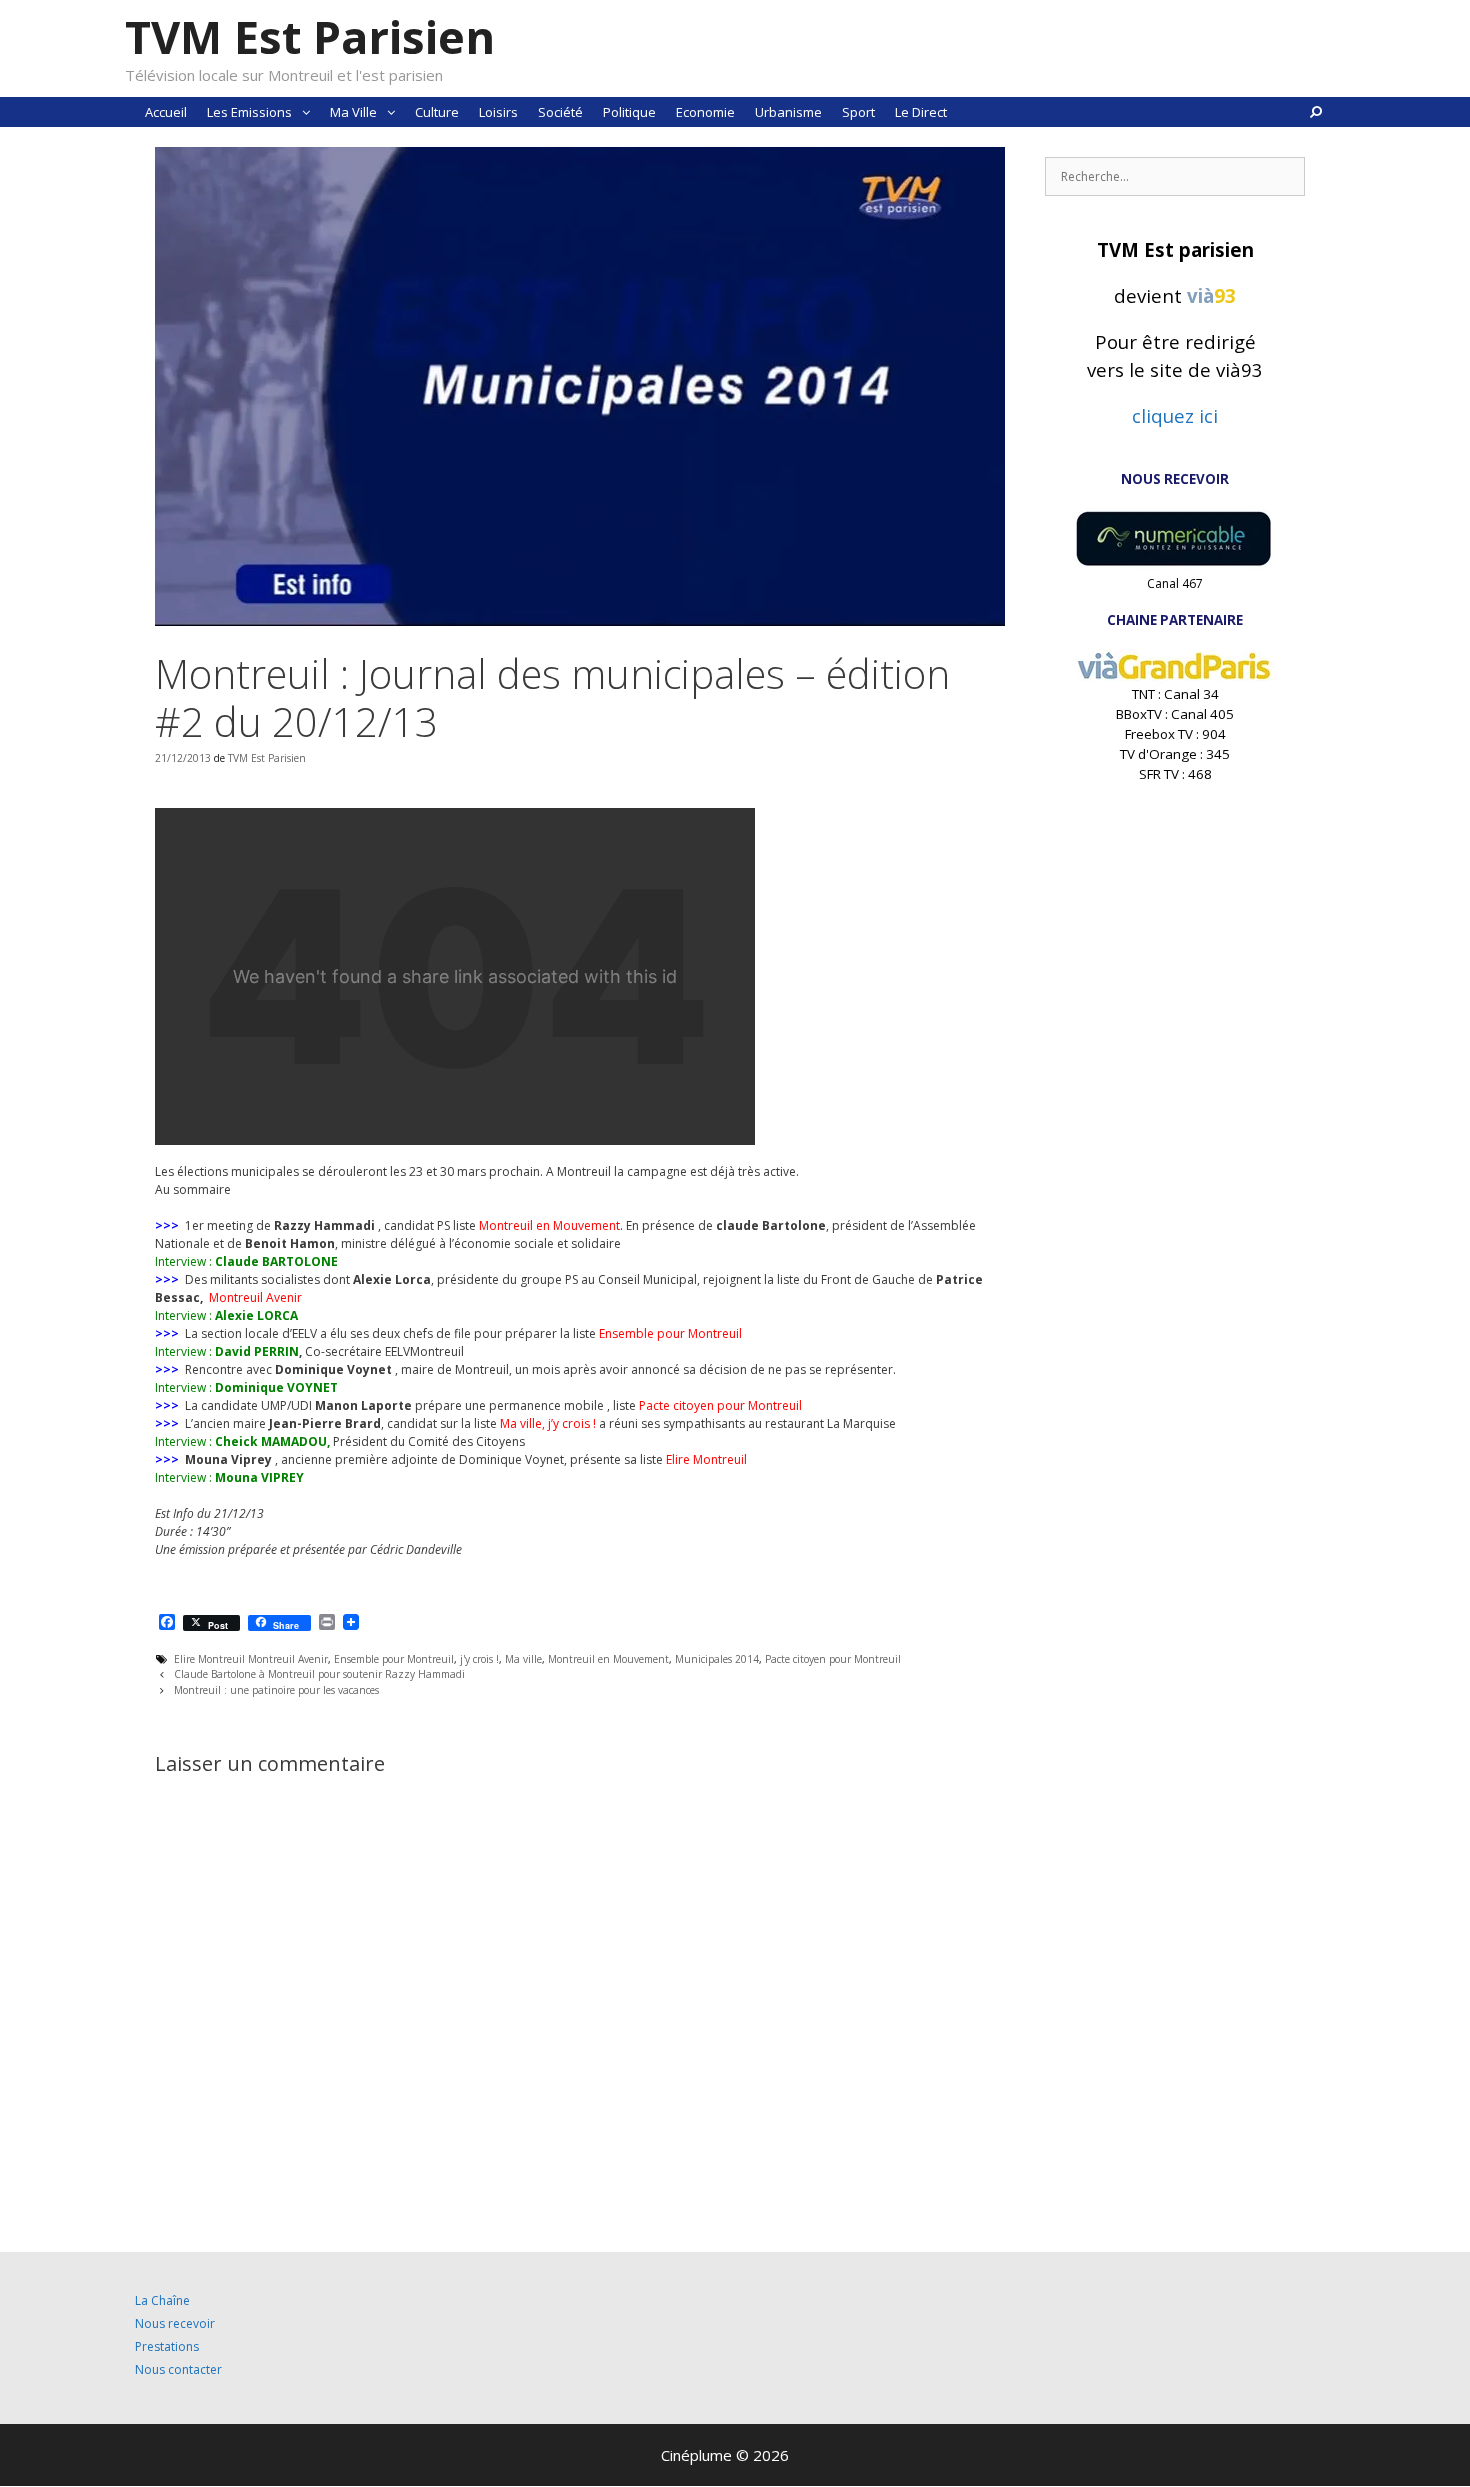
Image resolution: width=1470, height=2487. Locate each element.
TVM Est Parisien (310, 36)
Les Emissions (249, 112)
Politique (629, 112)
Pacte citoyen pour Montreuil (833, 1659)
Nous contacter (178, 2369)
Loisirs (498, 112)
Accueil (166, 112)
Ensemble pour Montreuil (394, 1659)
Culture (437, 112)
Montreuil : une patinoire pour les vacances (276, 1690)
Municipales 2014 (717, 1659)
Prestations (167, 2346)
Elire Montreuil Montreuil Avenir (251, 1659)
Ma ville (523, 1659)
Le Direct (921, 112)
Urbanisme (788, 112)
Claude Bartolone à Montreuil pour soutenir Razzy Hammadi (319, 1674)
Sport (858, 112)
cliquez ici (1175, 415)
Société (560, 112)
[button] (306, 112)
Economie (705, 112)
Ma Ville (353, 112)
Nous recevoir (175, 2323)
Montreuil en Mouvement (608, 1659)
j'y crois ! (479, 1659)
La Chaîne (162, 2300)
